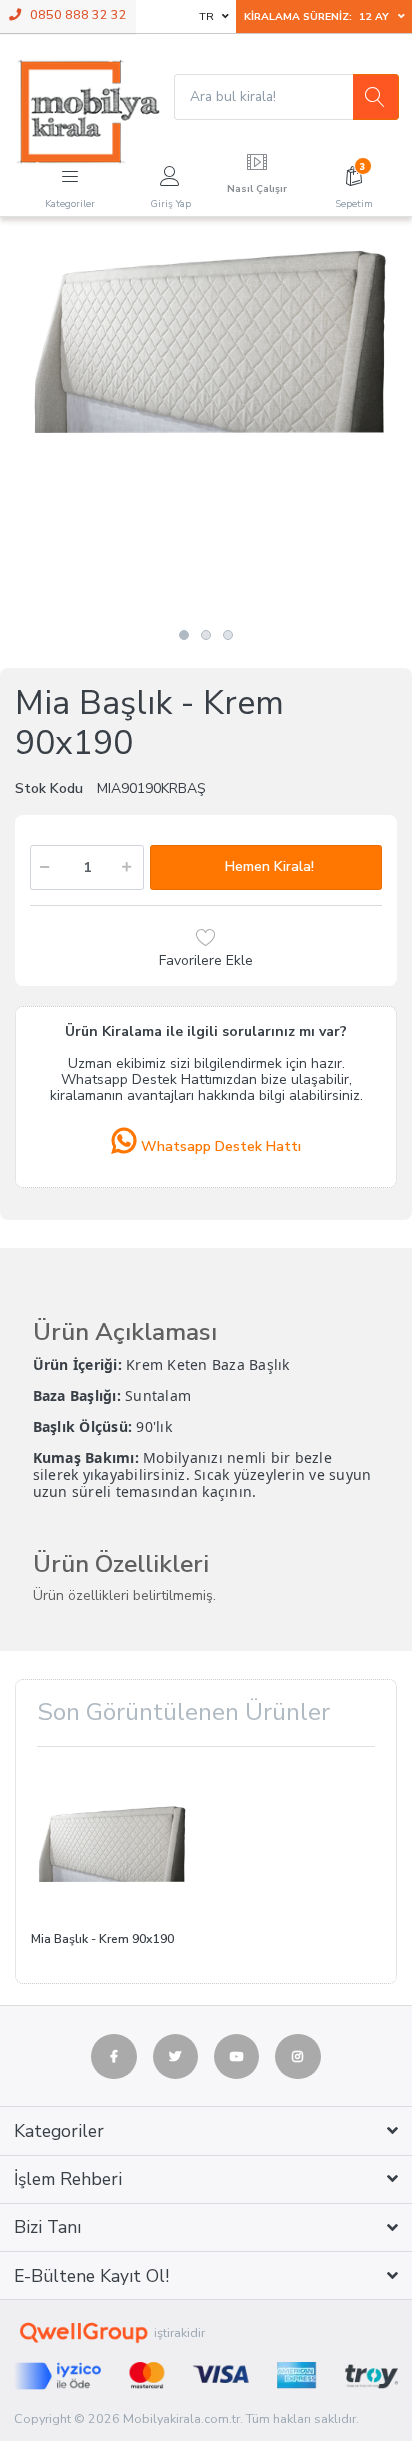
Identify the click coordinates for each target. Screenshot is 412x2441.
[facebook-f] (114, 2057)
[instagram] (298, 2057)
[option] (206, 429)
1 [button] (184, 635)
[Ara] (376, 97)
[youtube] (237, 2057)
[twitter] (176, 2057)
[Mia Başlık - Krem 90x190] (206, 429)
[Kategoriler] (69, 173)
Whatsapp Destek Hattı (219, 1146)
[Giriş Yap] (170, 173)
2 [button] (206, 635)
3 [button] (228, 635)
